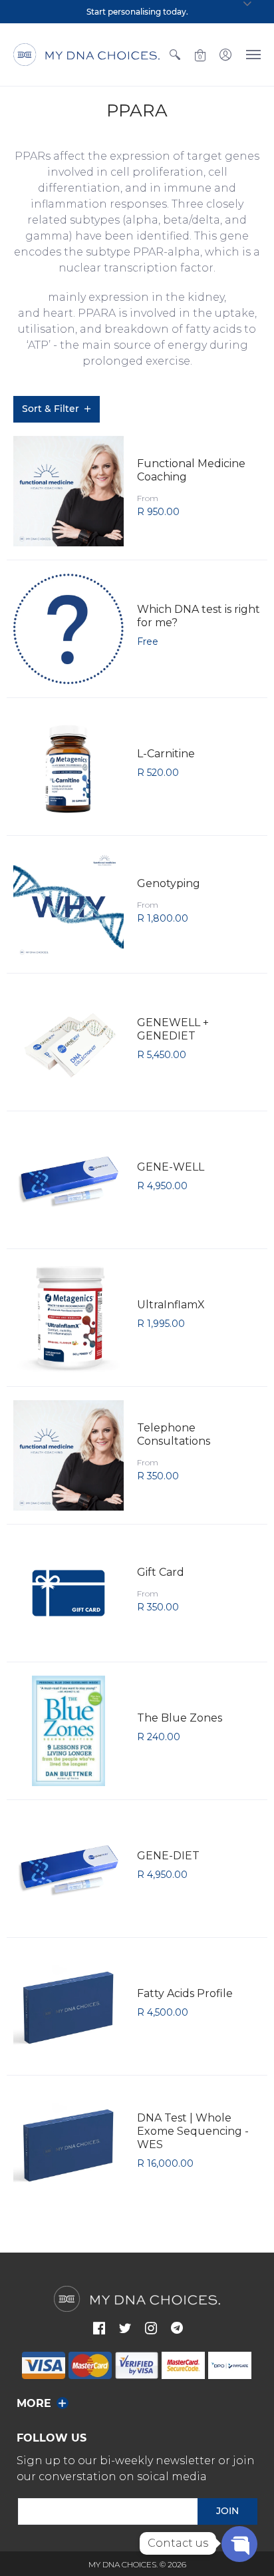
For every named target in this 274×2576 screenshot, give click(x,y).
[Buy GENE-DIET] (68, 1869)
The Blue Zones (180, 1718)
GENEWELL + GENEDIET (173, 1029)
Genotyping (169, 883)
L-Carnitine (166, 754)
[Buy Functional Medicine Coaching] (68, 491)
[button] (175, 55)
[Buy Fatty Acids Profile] (68, 2006)
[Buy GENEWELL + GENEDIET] (68, 1042)
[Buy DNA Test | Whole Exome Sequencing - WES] (68, 2144)
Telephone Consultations (174, 1434)
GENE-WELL (171, 1167)
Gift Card (161, 1572)
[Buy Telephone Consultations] (68, 1455)
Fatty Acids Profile (185, 1993)
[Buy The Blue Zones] (68, 1731)
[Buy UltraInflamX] (68, 1318)
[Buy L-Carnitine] (68, 767)
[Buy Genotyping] (68, 904)
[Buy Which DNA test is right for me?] (68, 629)
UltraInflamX (171, 1305)
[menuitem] (175, 55)
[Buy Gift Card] (68, 1593)
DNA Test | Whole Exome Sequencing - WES (193, 2131)
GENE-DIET (168, 1856)
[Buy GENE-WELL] (68, 1180)
